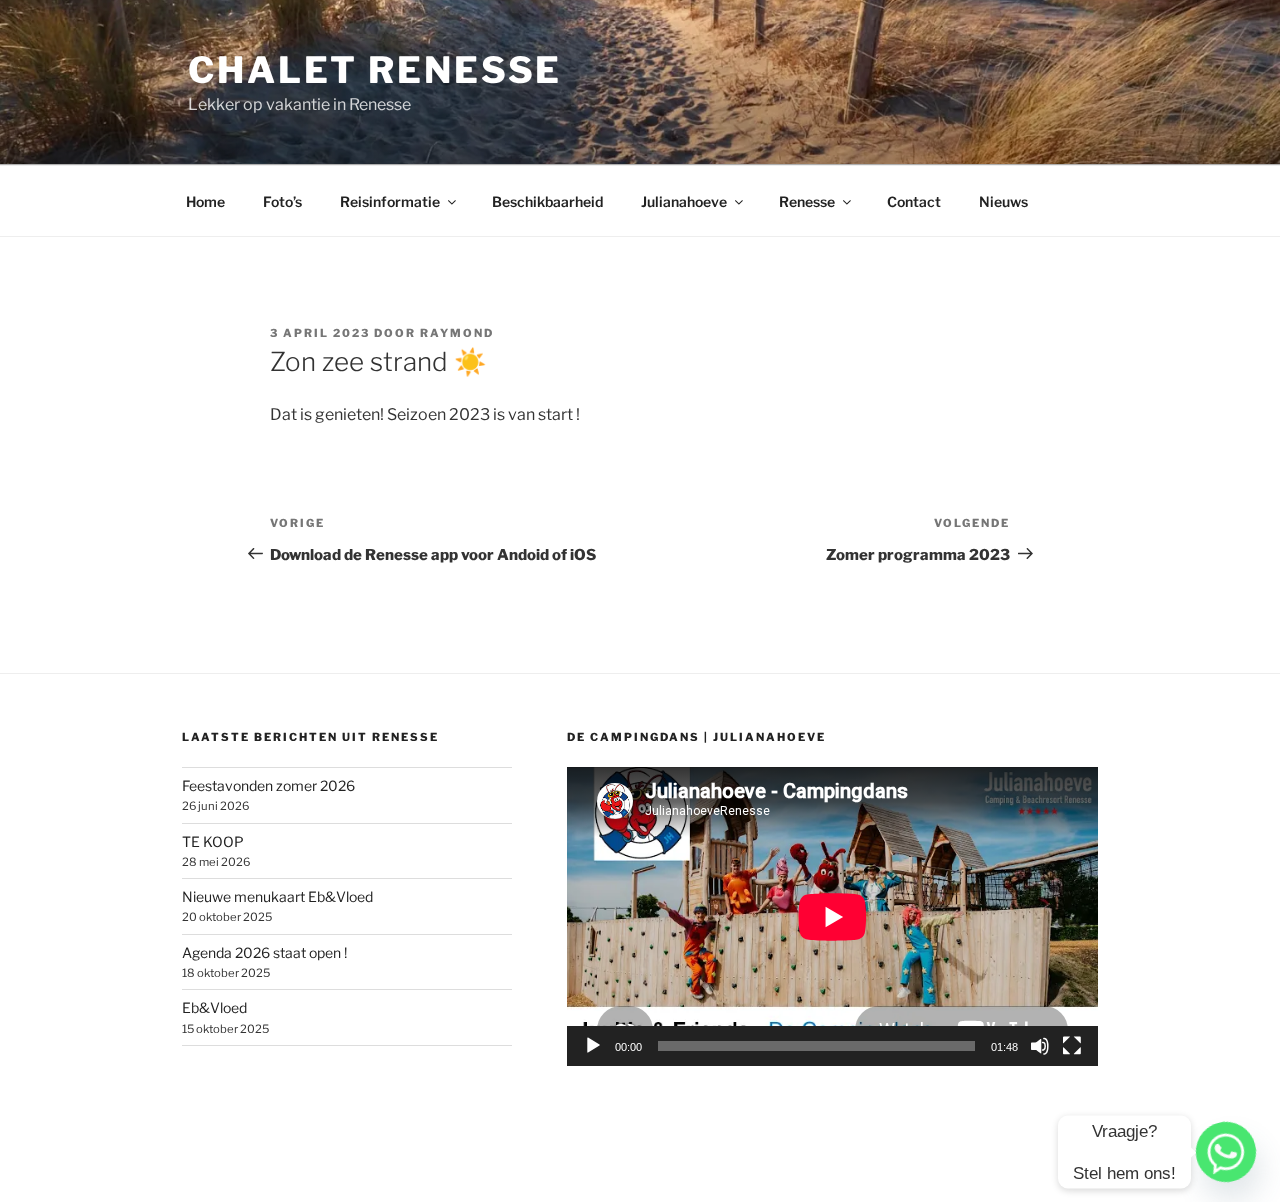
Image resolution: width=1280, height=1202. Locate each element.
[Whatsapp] (1226, 1152)
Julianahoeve (684, 201)
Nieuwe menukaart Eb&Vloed (277, 896)
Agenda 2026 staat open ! (264, 952)
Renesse (807, 201)
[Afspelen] (593, 1046)
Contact (914, 201)
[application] (832, 916)
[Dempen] (1040, 1046)
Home (205, 201)
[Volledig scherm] (1072, 1046)
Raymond (457, 333)
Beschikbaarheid (547, 201)
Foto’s (282, 201)
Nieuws (1003, 201)
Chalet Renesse (375, 70)
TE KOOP (213, 841)
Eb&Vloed (214, 1007)
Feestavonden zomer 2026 (268, 785)
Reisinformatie (390, 201)
